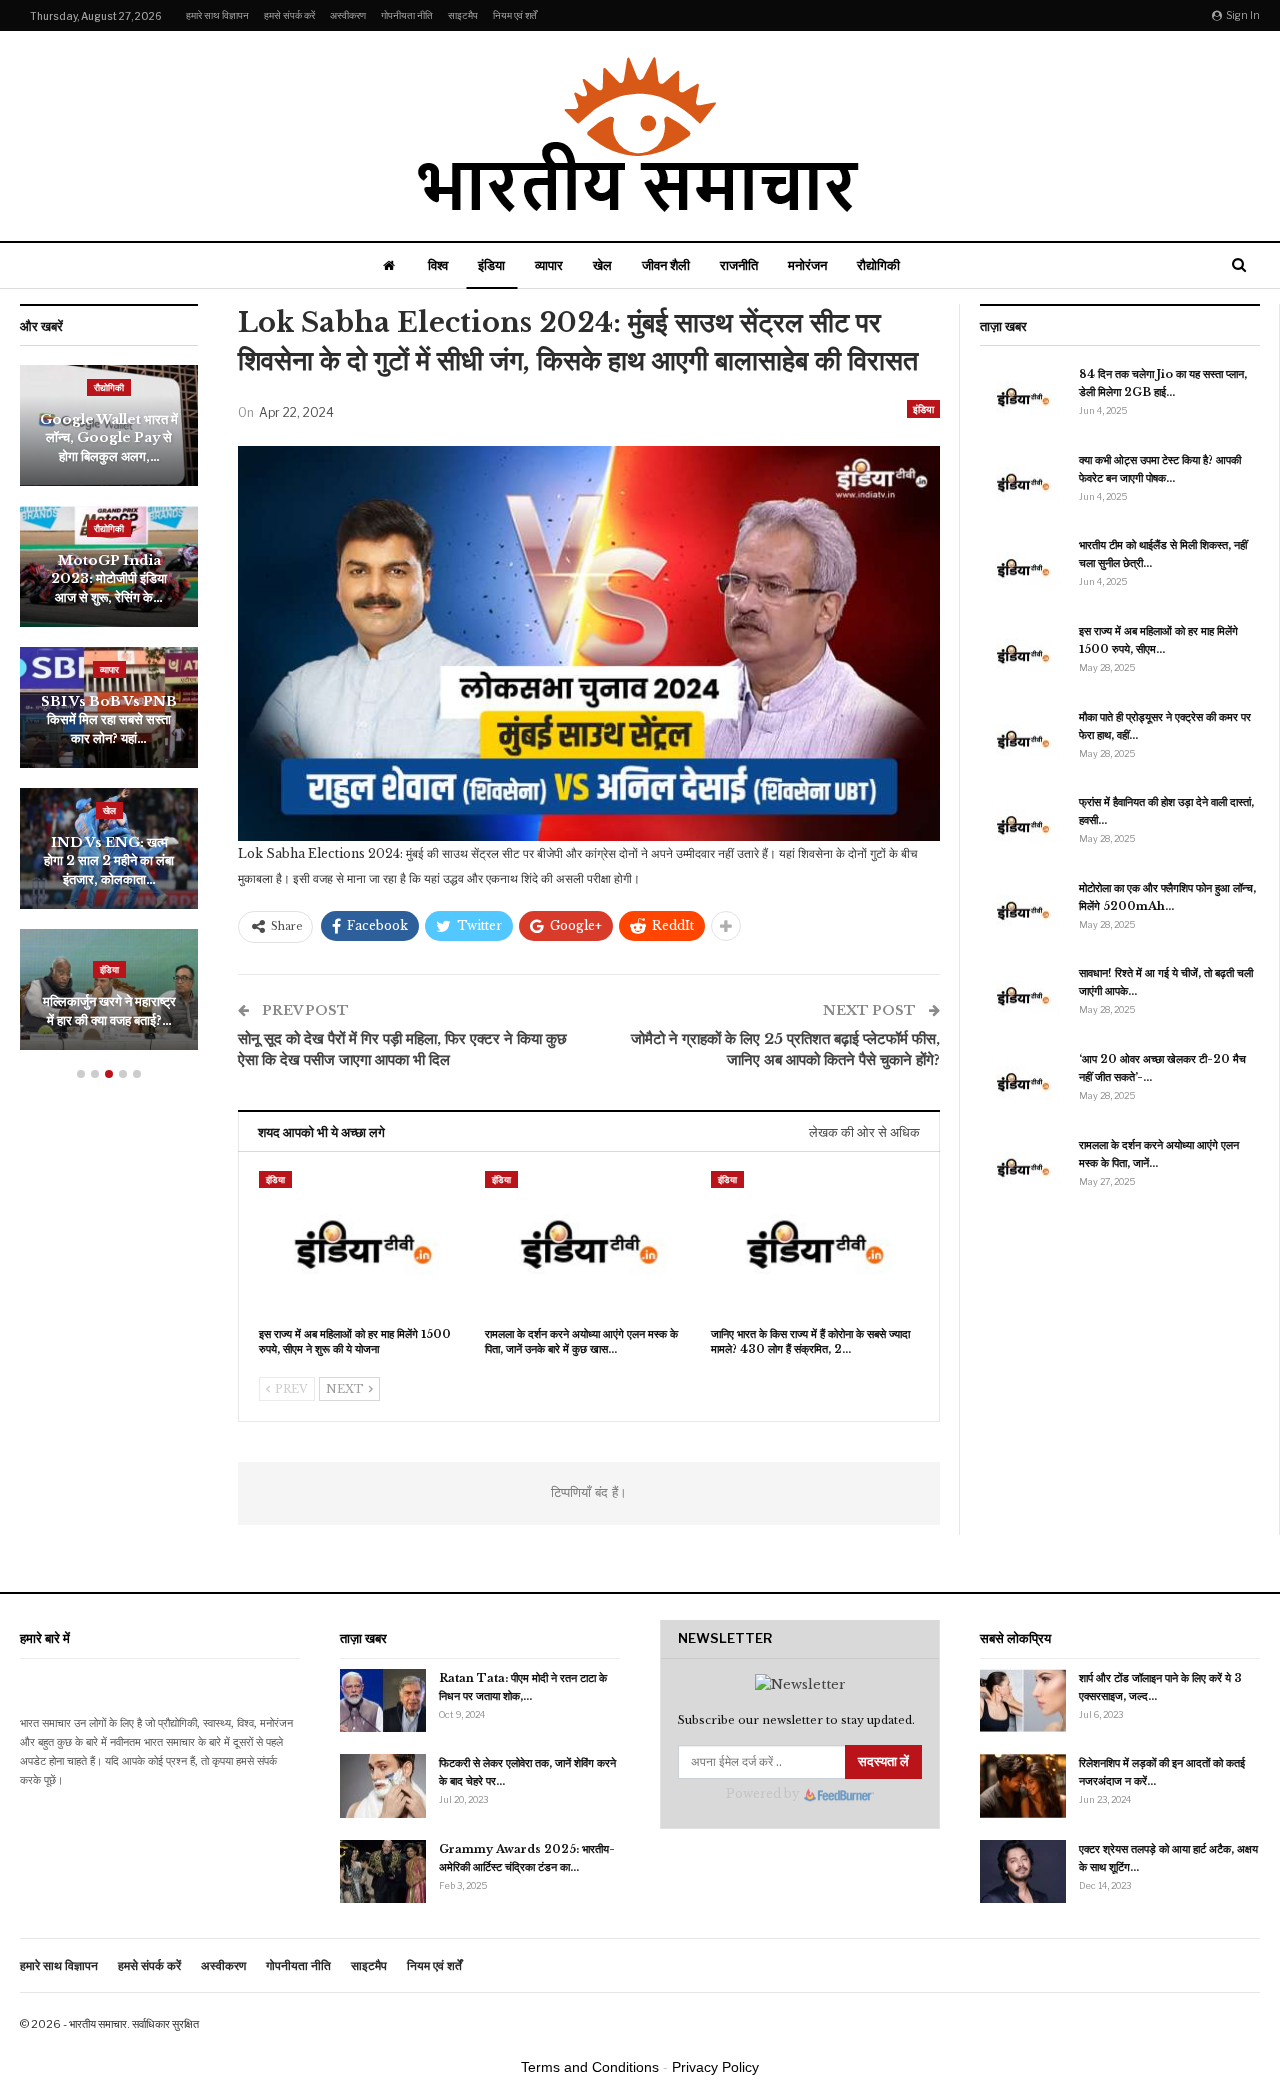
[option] (109, 717)
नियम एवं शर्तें (515, 15)
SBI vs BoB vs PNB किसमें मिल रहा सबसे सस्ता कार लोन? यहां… (109, 720)
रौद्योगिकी (878, 265)
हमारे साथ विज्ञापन (217, 15)
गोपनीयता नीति (407, 15)
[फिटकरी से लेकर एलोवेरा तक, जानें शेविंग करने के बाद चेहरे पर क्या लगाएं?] (383, 1786)
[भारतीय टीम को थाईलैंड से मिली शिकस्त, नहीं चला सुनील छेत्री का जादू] (1023, 568)
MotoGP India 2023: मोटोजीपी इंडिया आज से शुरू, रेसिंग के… (109, 579)
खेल (602, 265)
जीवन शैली (666, 265)
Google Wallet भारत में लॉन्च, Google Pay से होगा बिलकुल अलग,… (109, 438)
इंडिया (491, 265)
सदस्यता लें (883, 1761)
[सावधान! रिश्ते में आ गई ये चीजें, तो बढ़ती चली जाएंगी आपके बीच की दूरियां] (1023, 996)
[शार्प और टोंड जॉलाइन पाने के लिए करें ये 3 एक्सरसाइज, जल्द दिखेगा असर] (1023, 1701)
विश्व (438, 265)
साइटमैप (463, 15)
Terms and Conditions (590, 2067)
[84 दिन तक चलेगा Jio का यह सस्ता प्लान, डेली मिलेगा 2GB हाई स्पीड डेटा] (1023, 397)
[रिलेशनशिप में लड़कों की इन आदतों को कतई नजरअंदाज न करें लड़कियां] (1023, 1786)
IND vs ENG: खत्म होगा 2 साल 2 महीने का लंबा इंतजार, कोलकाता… (109, 861)
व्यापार (549, 265)
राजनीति (739, 265)
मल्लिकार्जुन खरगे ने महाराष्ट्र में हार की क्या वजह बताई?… (109, 1010)
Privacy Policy (715, 2067)
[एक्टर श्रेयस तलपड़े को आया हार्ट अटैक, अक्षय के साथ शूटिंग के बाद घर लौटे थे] (1023, 1872)
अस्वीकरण (348, 15)
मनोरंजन (807, 265)
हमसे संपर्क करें (289, 15)
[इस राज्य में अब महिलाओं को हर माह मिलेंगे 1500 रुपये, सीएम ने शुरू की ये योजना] (363, 1244)
